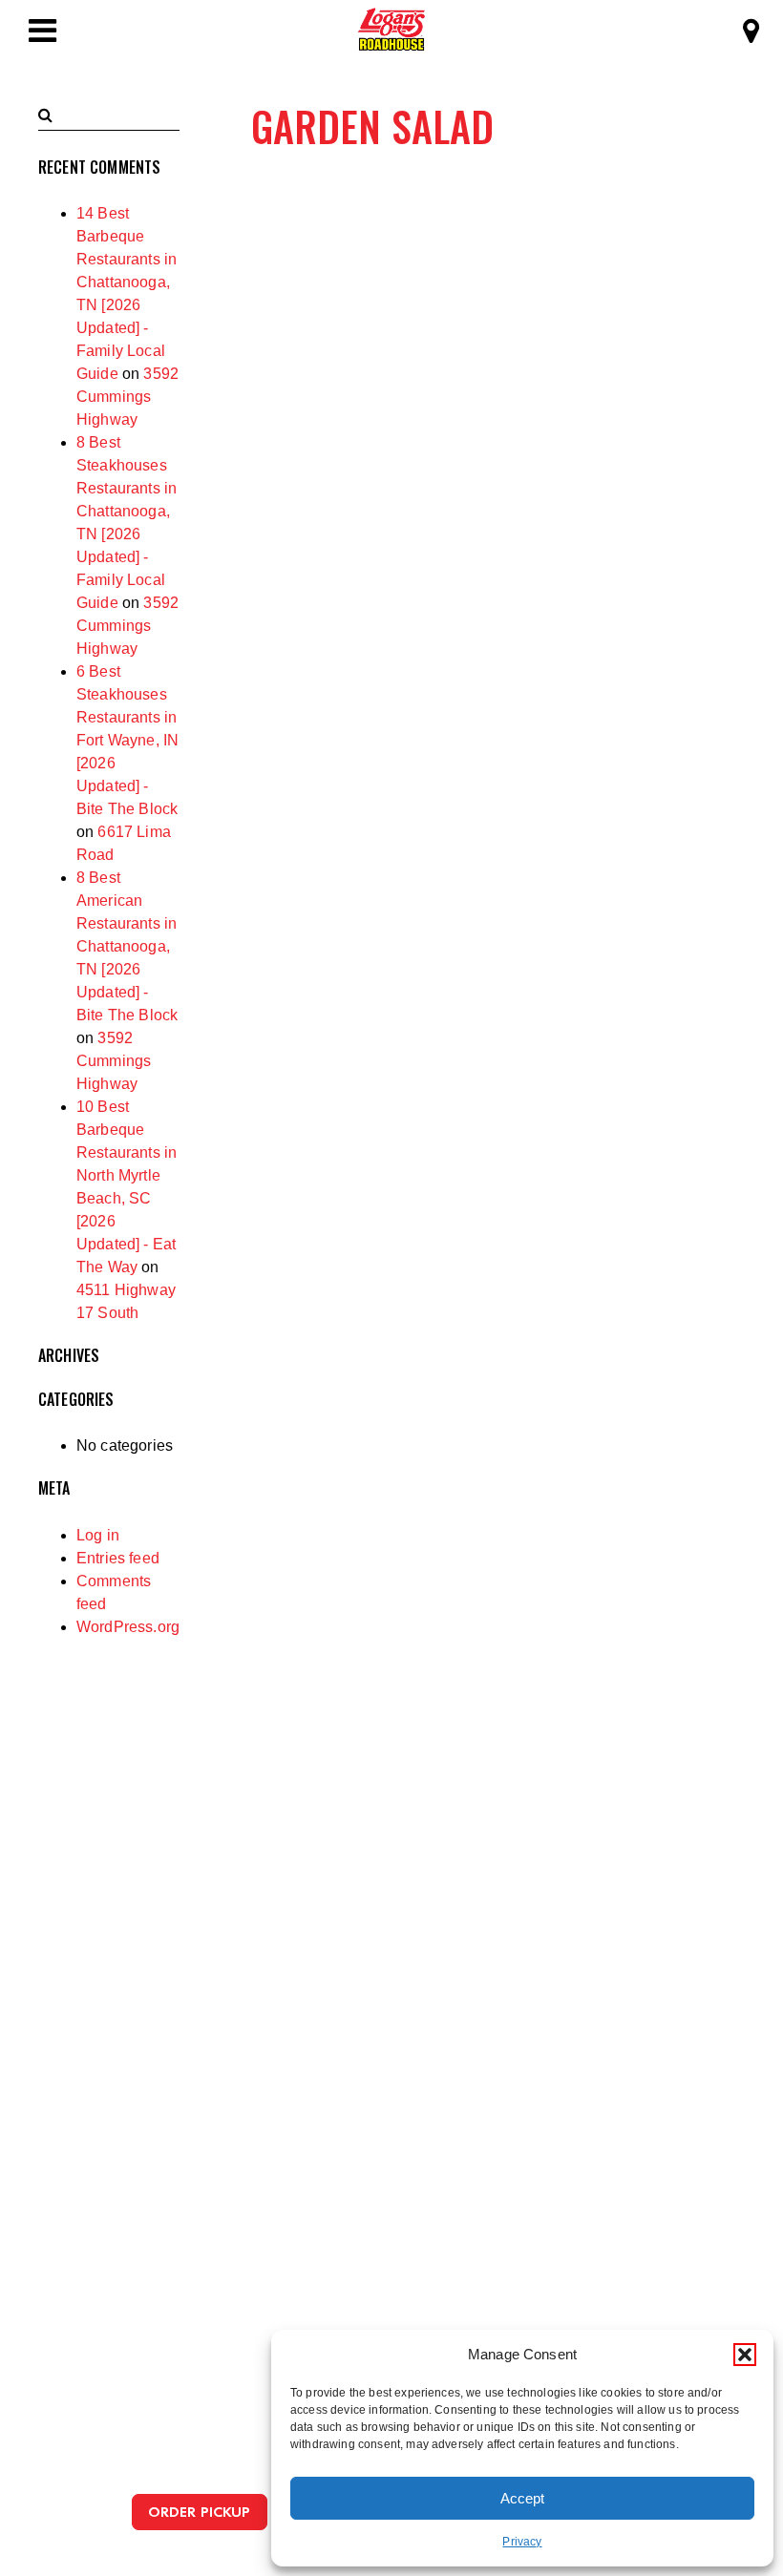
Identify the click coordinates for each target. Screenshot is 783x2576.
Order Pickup (200, 2512)
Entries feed (118, 1558)
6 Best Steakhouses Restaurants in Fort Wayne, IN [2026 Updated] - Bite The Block (127, 740)
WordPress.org (128, 1627)
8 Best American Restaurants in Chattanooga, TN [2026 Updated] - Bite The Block (127, 946)
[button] (745, 2355)
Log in (98, 1535)
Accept (522, 2498)
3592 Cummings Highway (127, 397)
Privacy (522, 2542)
